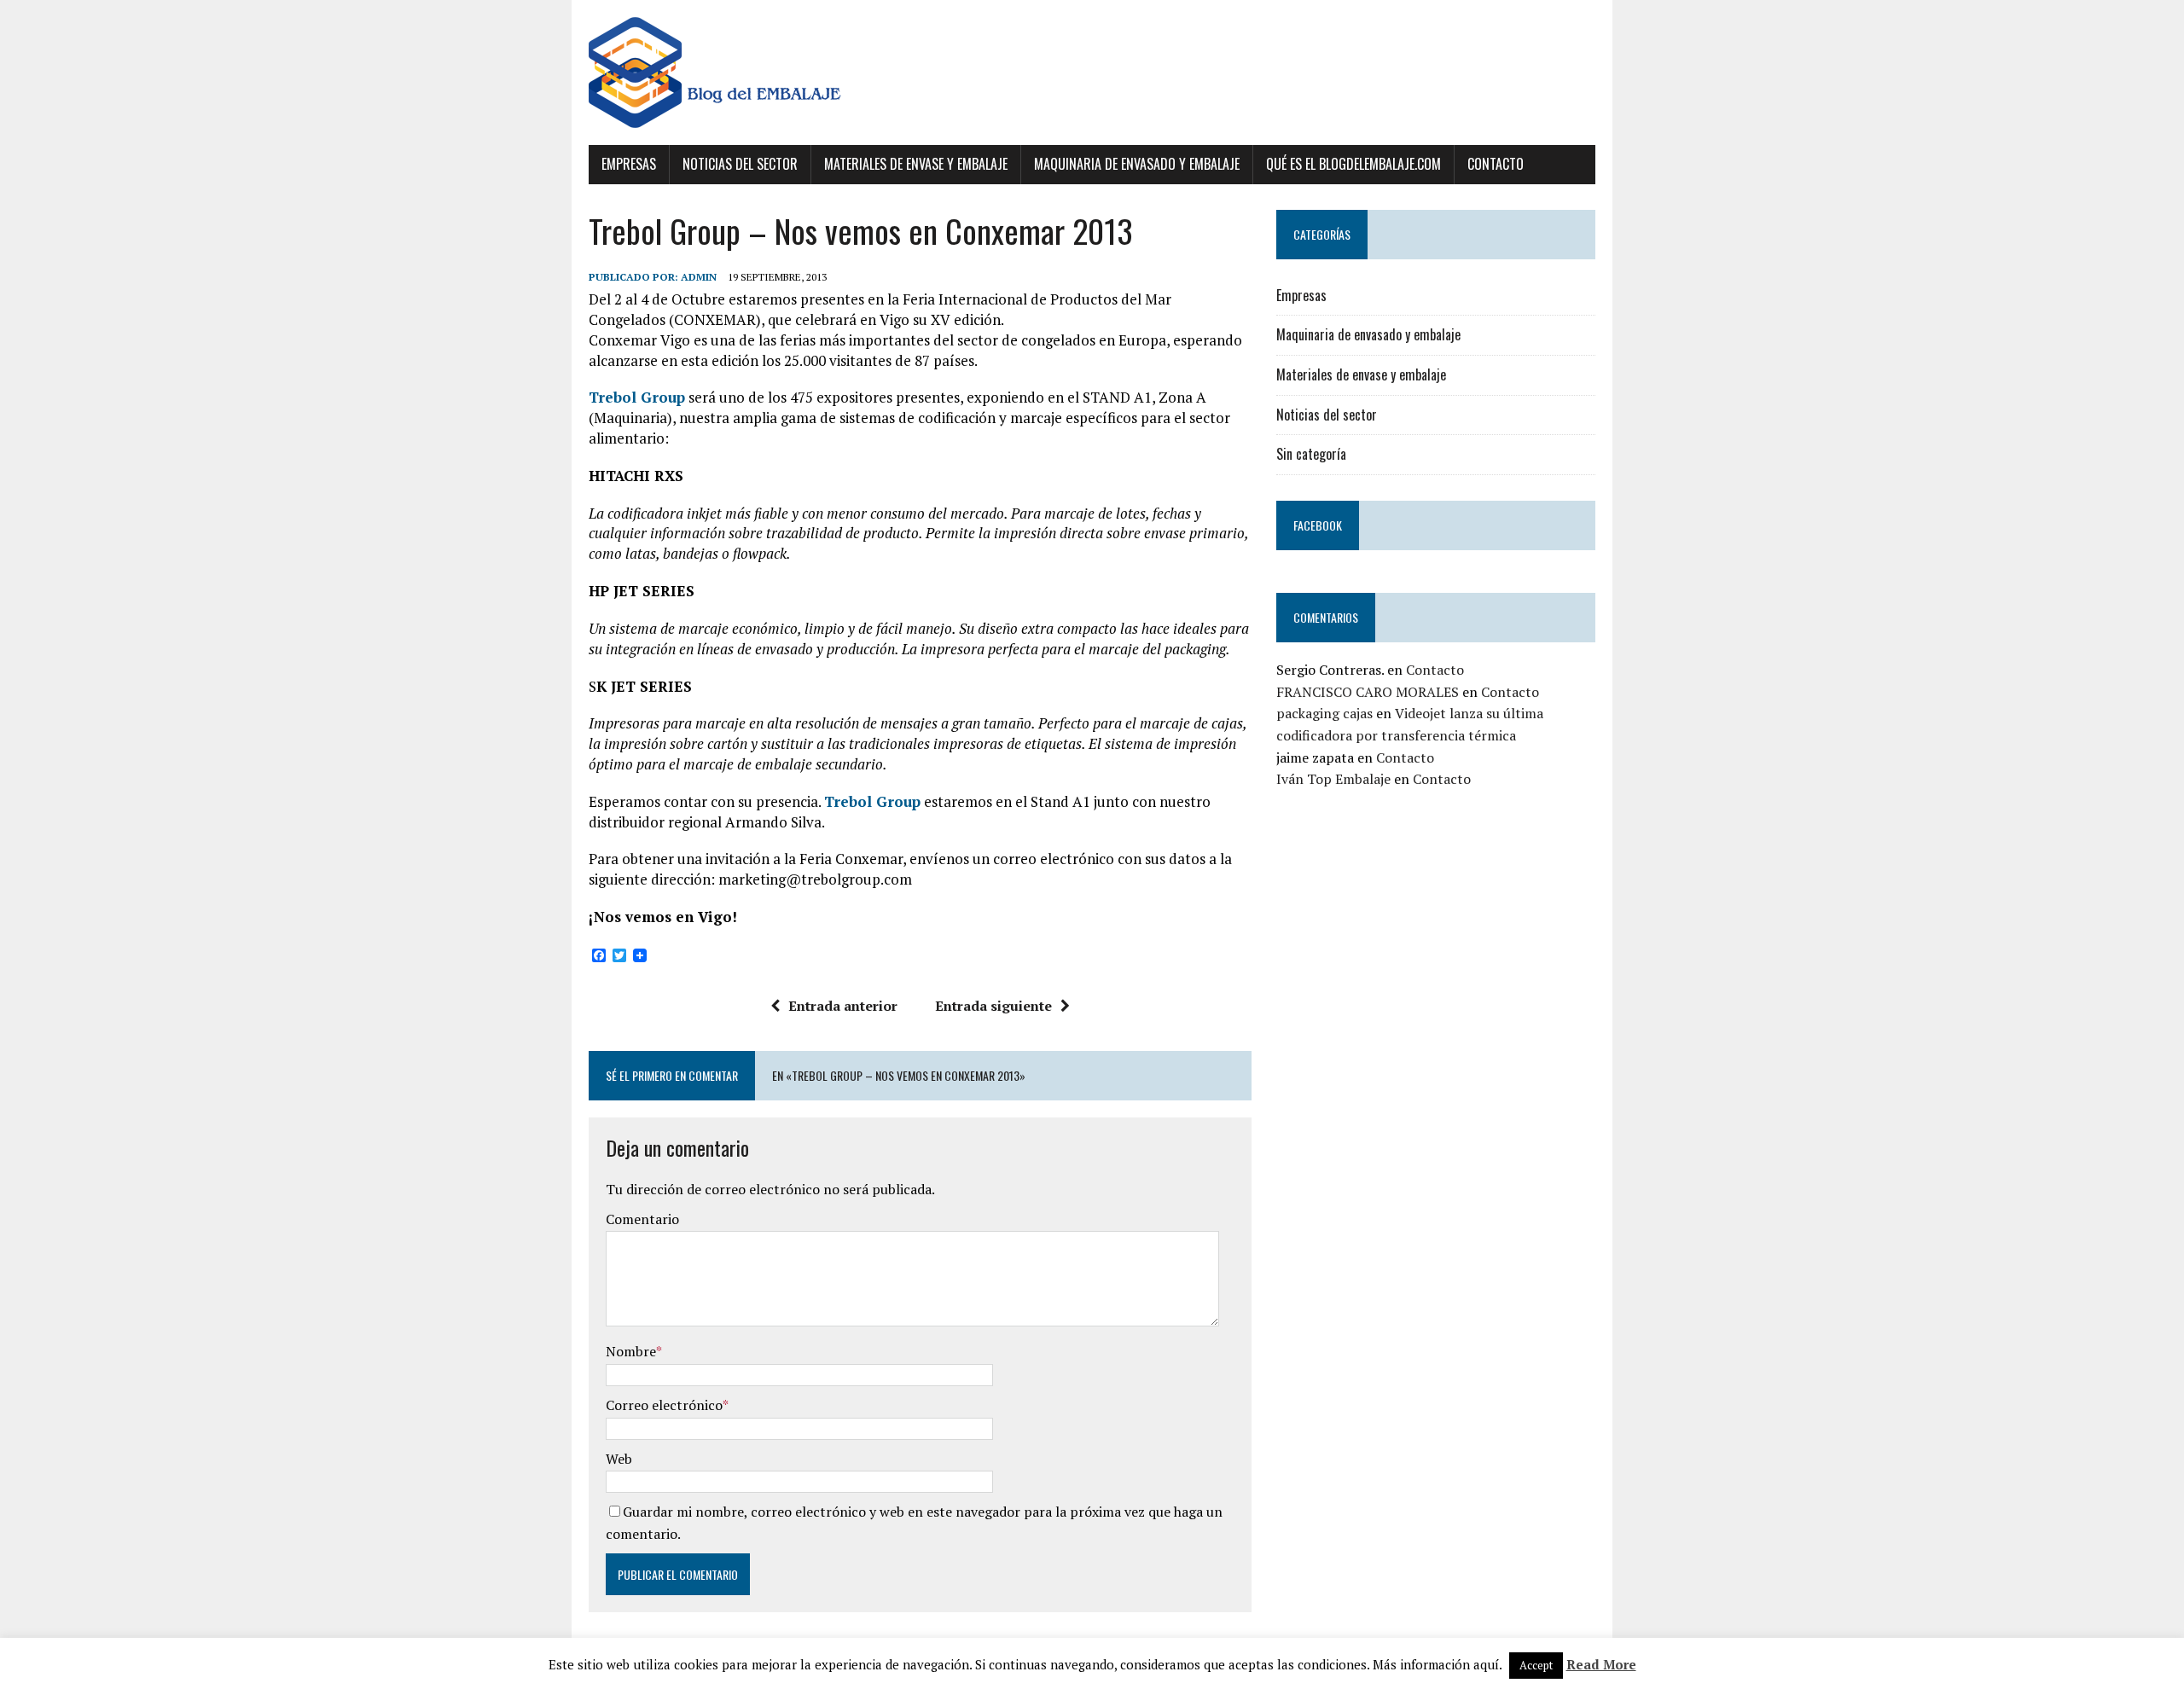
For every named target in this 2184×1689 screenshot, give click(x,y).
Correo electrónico (664, 1405)
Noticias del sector (740, 164)
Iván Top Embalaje (1333, 779)
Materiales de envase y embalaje (916, 164)
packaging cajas (1324, 713)
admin (699, 277)
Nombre (631, 1351)
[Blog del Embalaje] (1092, 73)
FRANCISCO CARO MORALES (1368, 692)
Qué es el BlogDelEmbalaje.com (1353, 164)
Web (619, 1459)
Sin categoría (1311, 454)
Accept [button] (1536, 1665)
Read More (1601, 1664)
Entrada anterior (843, 1006)
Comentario (642, 1219)
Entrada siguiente (993, 1006)
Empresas (629, 164)
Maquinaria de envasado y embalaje (1137, 164)
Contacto (1496, 164)
